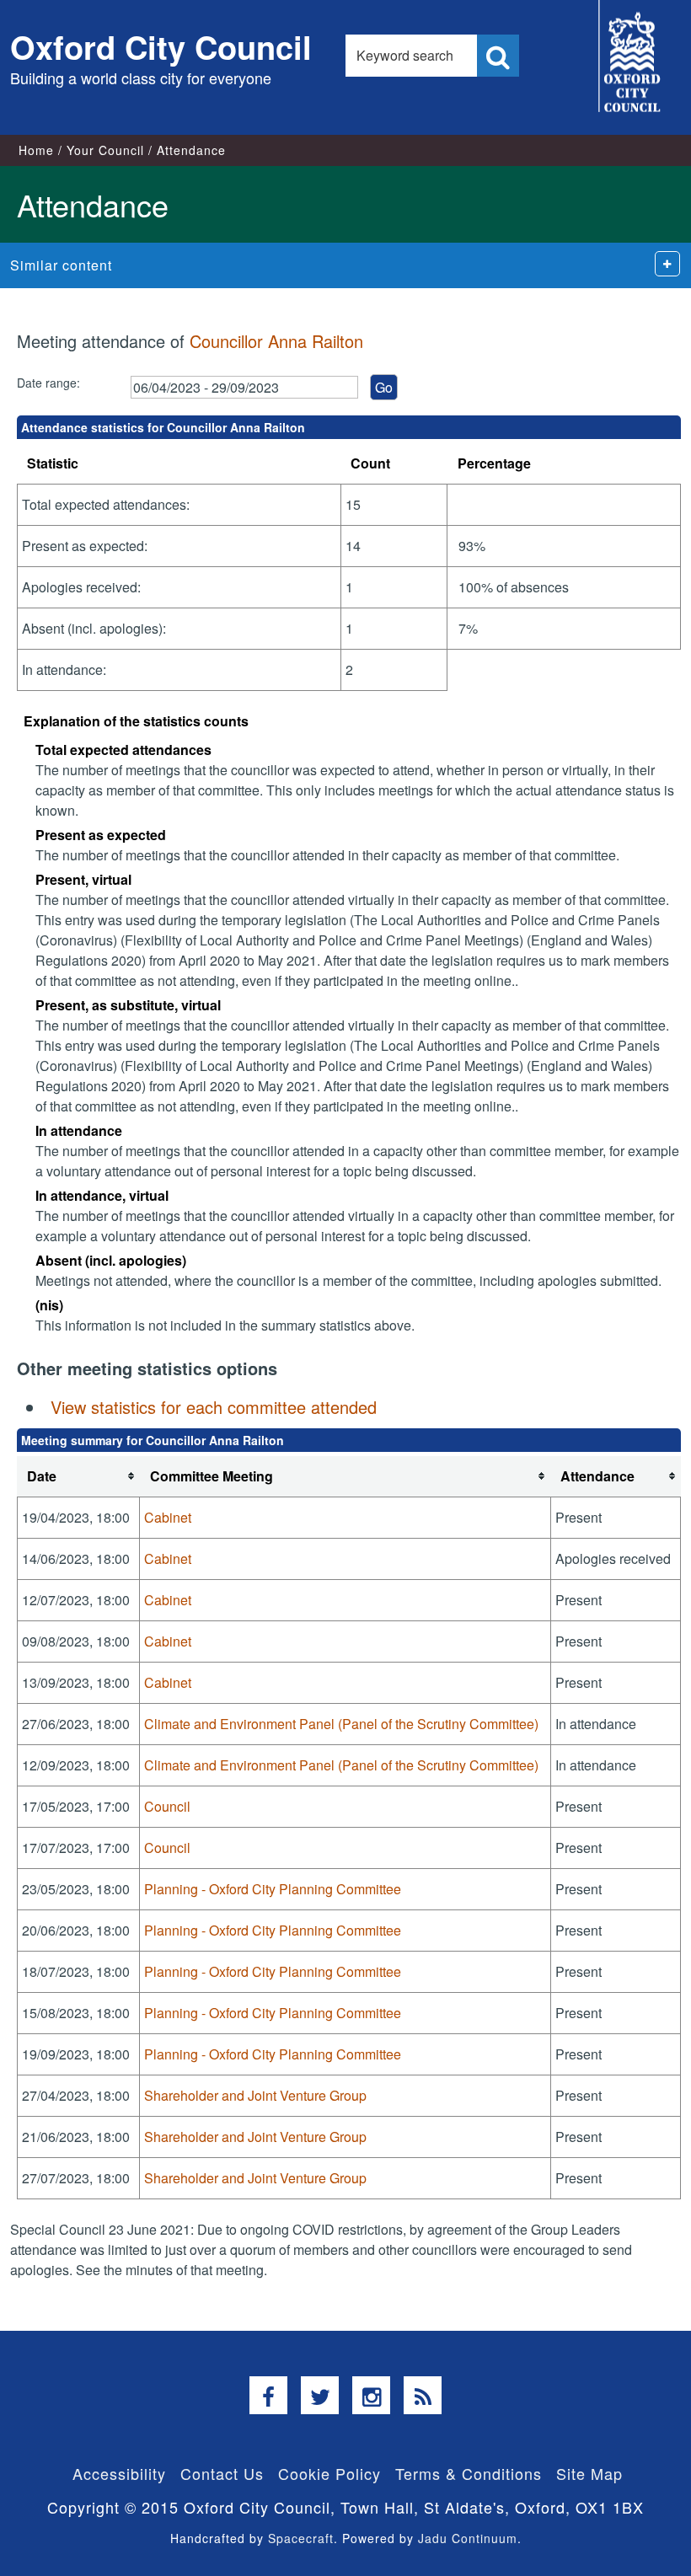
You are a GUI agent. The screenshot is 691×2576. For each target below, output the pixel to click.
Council (167, 1806)
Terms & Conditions (469, 2473)
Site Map (589, 2473)
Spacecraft (301, 2538)
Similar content (61, 265)
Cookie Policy (329, 2473)
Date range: (48, 383)
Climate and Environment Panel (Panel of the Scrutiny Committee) (341, 1724)
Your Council (105, 150)
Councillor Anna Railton (276, 341)
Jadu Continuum (468, 2538)
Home (36, 150)
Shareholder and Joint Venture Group (255, 2095)
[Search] (498, 56)
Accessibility (119, 2473)
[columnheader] (78, 1477)
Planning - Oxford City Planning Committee (273, 1889)
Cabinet (168, 1517)
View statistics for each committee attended (214, 1407)
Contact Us (222, 2473)
